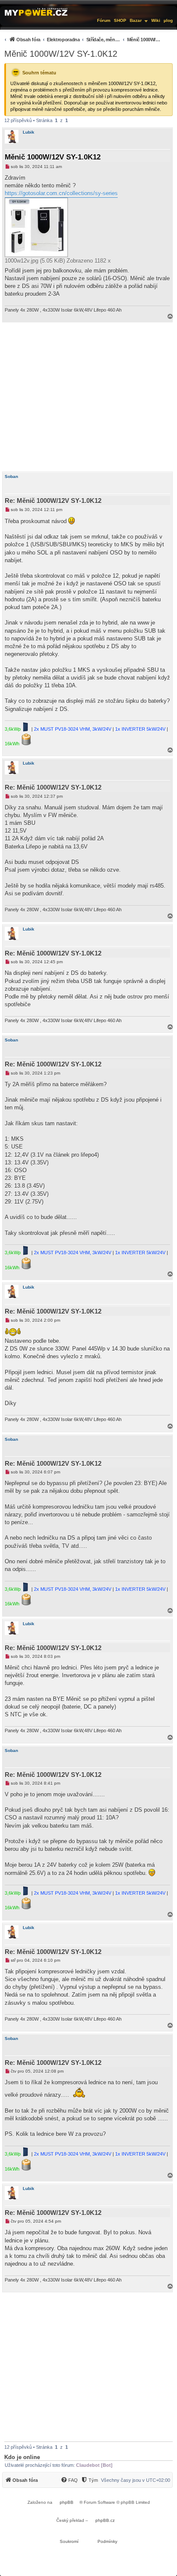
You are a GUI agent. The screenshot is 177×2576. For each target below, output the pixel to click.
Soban (11, 476)
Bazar (136, 20)
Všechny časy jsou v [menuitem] (136, 2480)
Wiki (156, 20)
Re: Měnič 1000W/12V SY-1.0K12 (53, 501)
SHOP (120, 20)
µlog (168, 20)
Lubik (29, 132)
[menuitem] (82, 39)
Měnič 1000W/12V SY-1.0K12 (61, 54)
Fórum (104, 20)
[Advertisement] (88, 397)
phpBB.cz (105, 2520)
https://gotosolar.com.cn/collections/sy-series (61, 193)
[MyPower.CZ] (36, 12)
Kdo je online (22, 2457)
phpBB (67, 2502)
